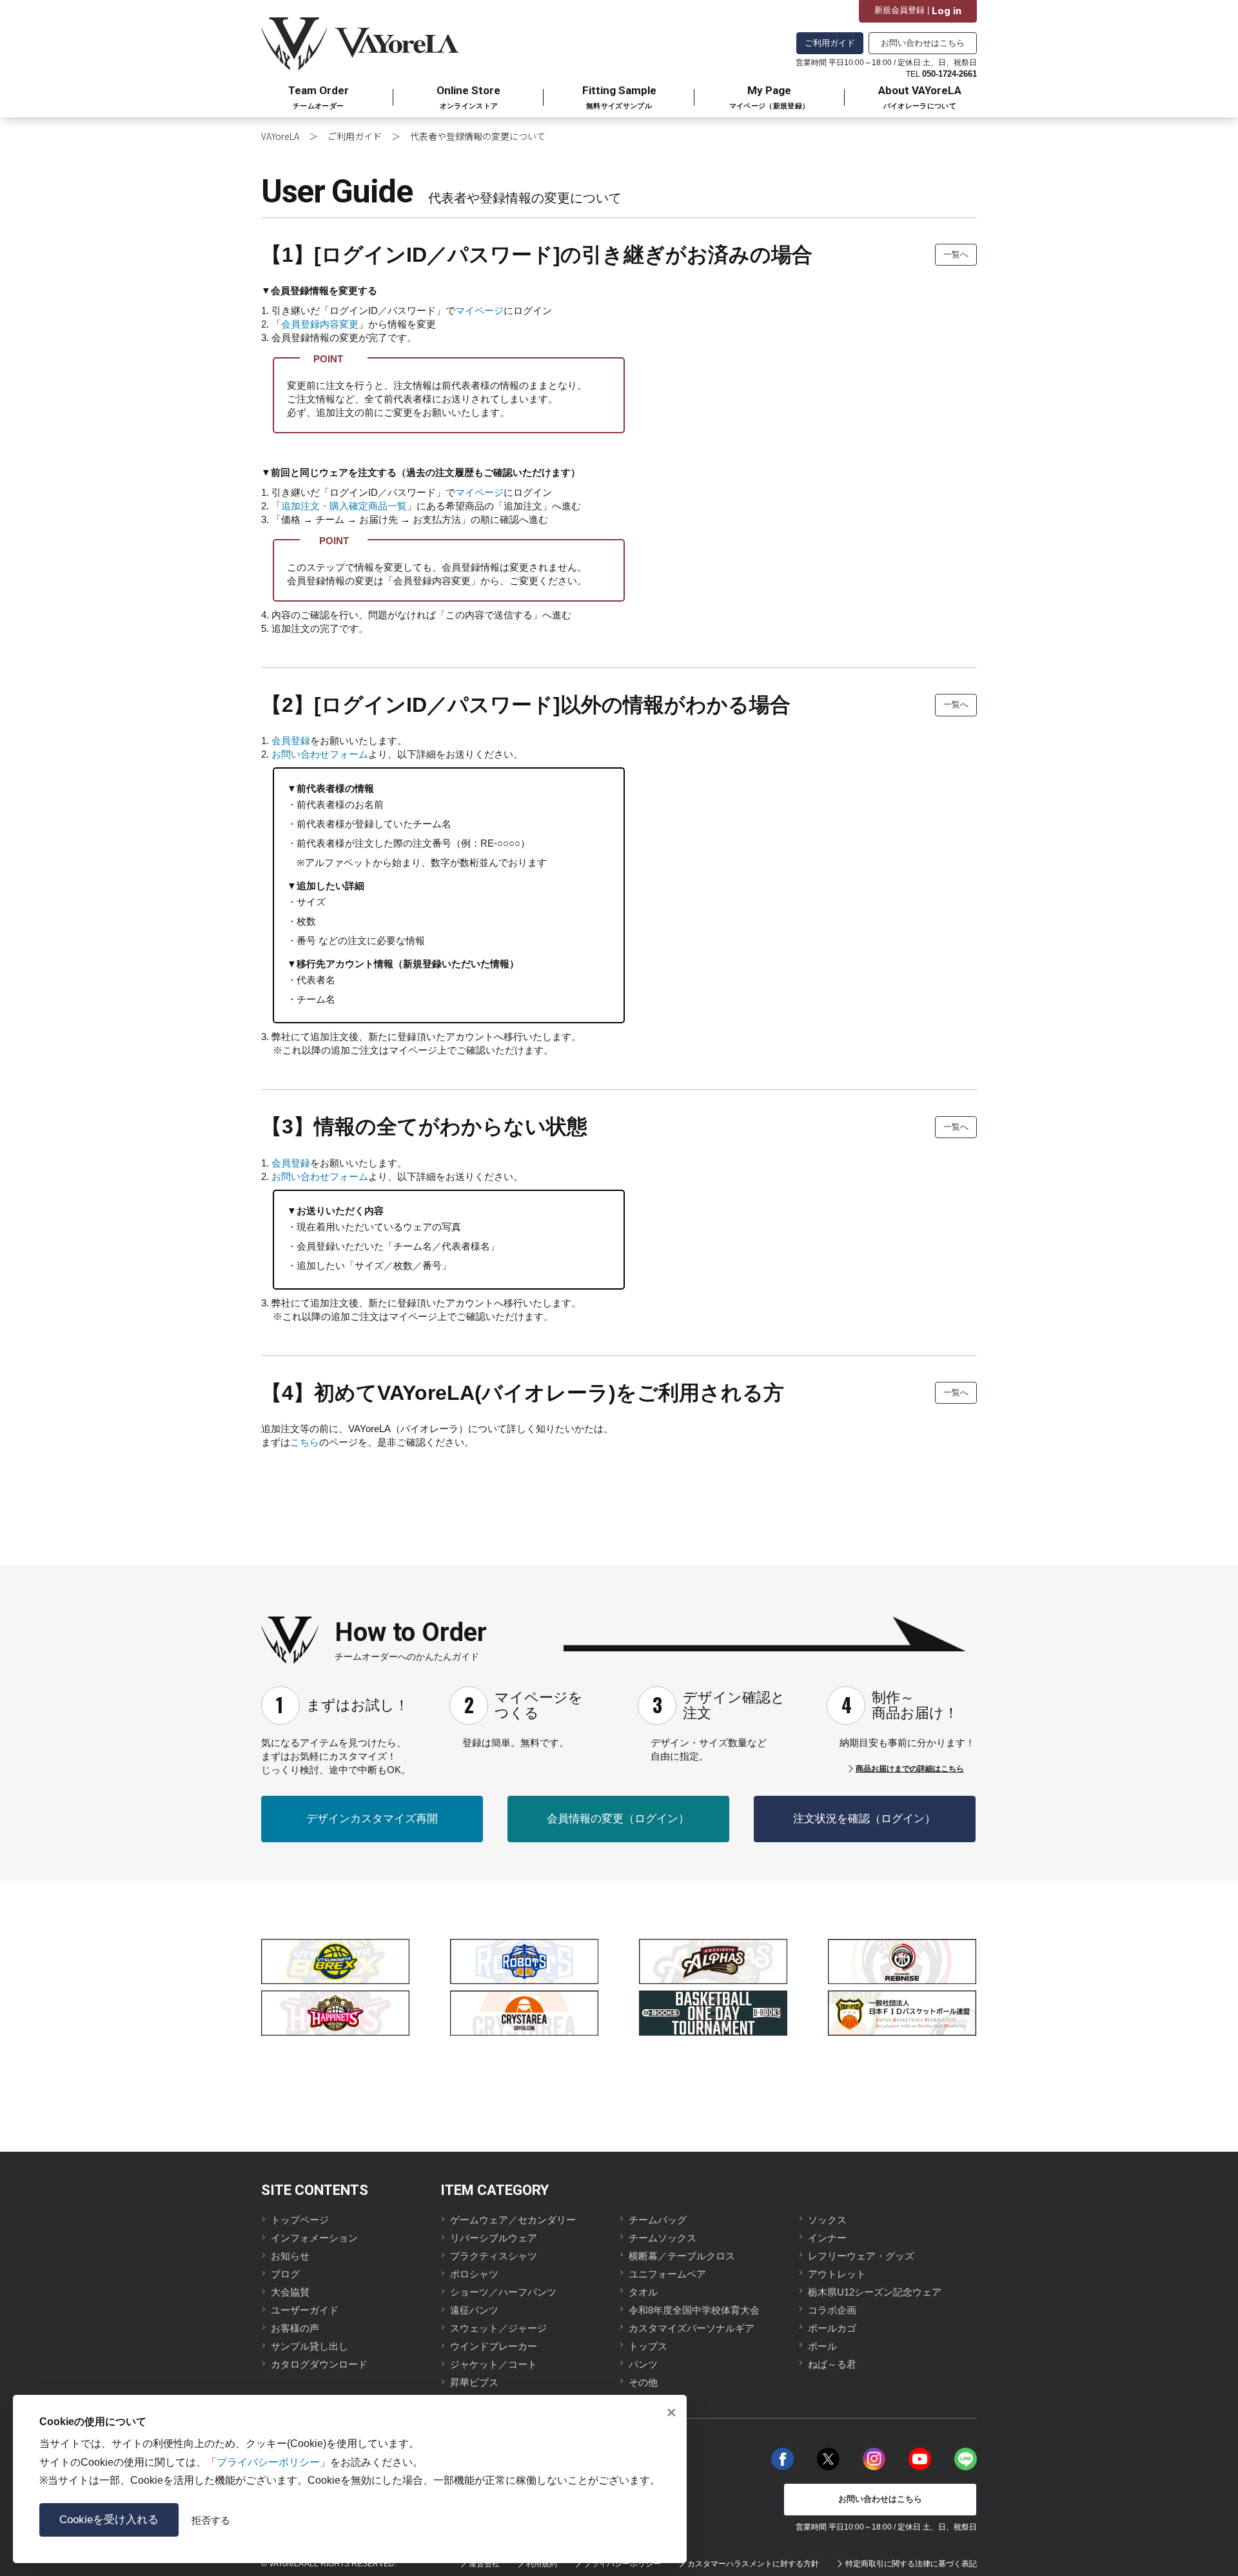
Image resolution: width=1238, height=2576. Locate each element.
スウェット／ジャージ (498, 2328)
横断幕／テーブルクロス (682, 2256)
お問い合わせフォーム (320, 754)
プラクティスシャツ (494, 2256)
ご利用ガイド (830, 43)
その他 (643, 2382)
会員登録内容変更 (320, 324)
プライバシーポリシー (622, 2564)
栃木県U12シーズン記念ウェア (875, 2292)
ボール (822, 2346)
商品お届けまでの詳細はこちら (910, 1769)
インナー (827, 2238)
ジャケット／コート (494, 2364)
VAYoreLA (280, 136)
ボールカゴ (832, 2328)
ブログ (285, 2274)
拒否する (211, 2520)
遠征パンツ (474, 2310)
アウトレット (837, 2274)
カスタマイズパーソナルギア (692, 2328)
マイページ (479, 310)
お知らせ (290, 2256)
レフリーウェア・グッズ (861, 2256)
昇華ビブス (474, 2382)
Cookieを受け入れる (109, 2520)
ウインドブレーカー (494, 2346)
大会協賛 (290, 2292)
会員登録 (291, 741)
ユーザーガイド (305, 2310)
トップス (648, 2346)
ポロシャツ (474, 2274)
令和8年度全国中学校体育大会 (694, 2310)
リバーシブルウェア (494, 2238)
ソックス (827, 2220)
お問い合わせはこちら (923, 43)
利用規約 (542, 2564)
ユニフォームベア (667, 2274)
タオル (643, 2292)
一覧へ (956, 254)
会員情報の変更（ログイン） (618, 1819)
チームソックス (663, 2238)
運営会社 (484, 2564)
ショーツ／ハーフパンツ (503, 2292)
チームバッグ (658, 2220)
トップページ (300, 2220)
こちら (305, 1442)
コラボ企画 (832, 2310)
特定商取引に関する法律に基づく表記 (911, 2564)
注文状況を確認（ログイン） (864, 1819)
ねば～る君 (832, 2364)
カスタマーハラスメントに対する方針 (753, 2564)
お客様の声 (295, 2328)
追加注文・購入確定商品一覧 (344, 506)
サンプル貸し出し (309, 2346)
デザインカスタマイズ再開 (372, 1819)
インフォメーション (314, 2238)
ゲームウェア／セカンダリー (513, 2220)
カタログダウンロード (319, 2364)
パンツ (643, 2364)
